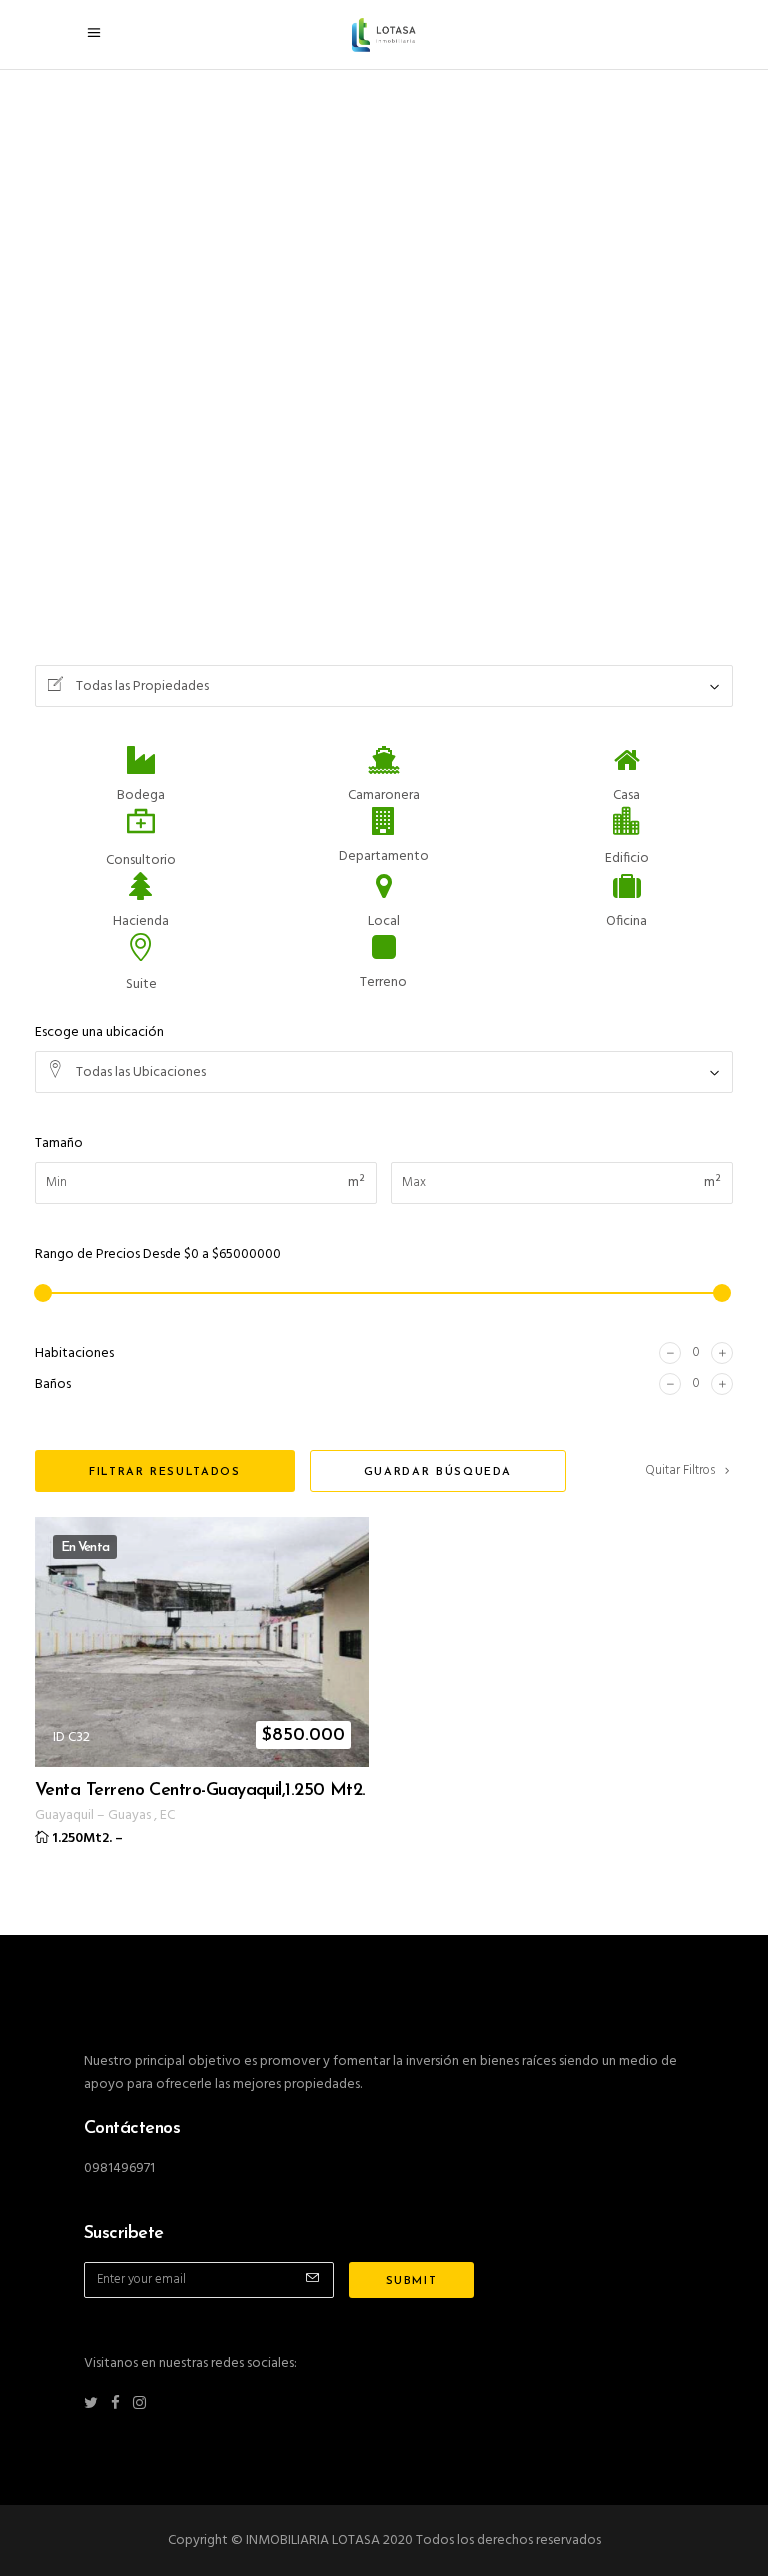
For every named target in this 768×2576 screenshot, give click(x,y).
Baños (53, 1384)
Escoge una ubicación (99, 1032)
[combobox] (384, 686)
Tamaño (59, 1143)
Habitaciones (74, 1353)
